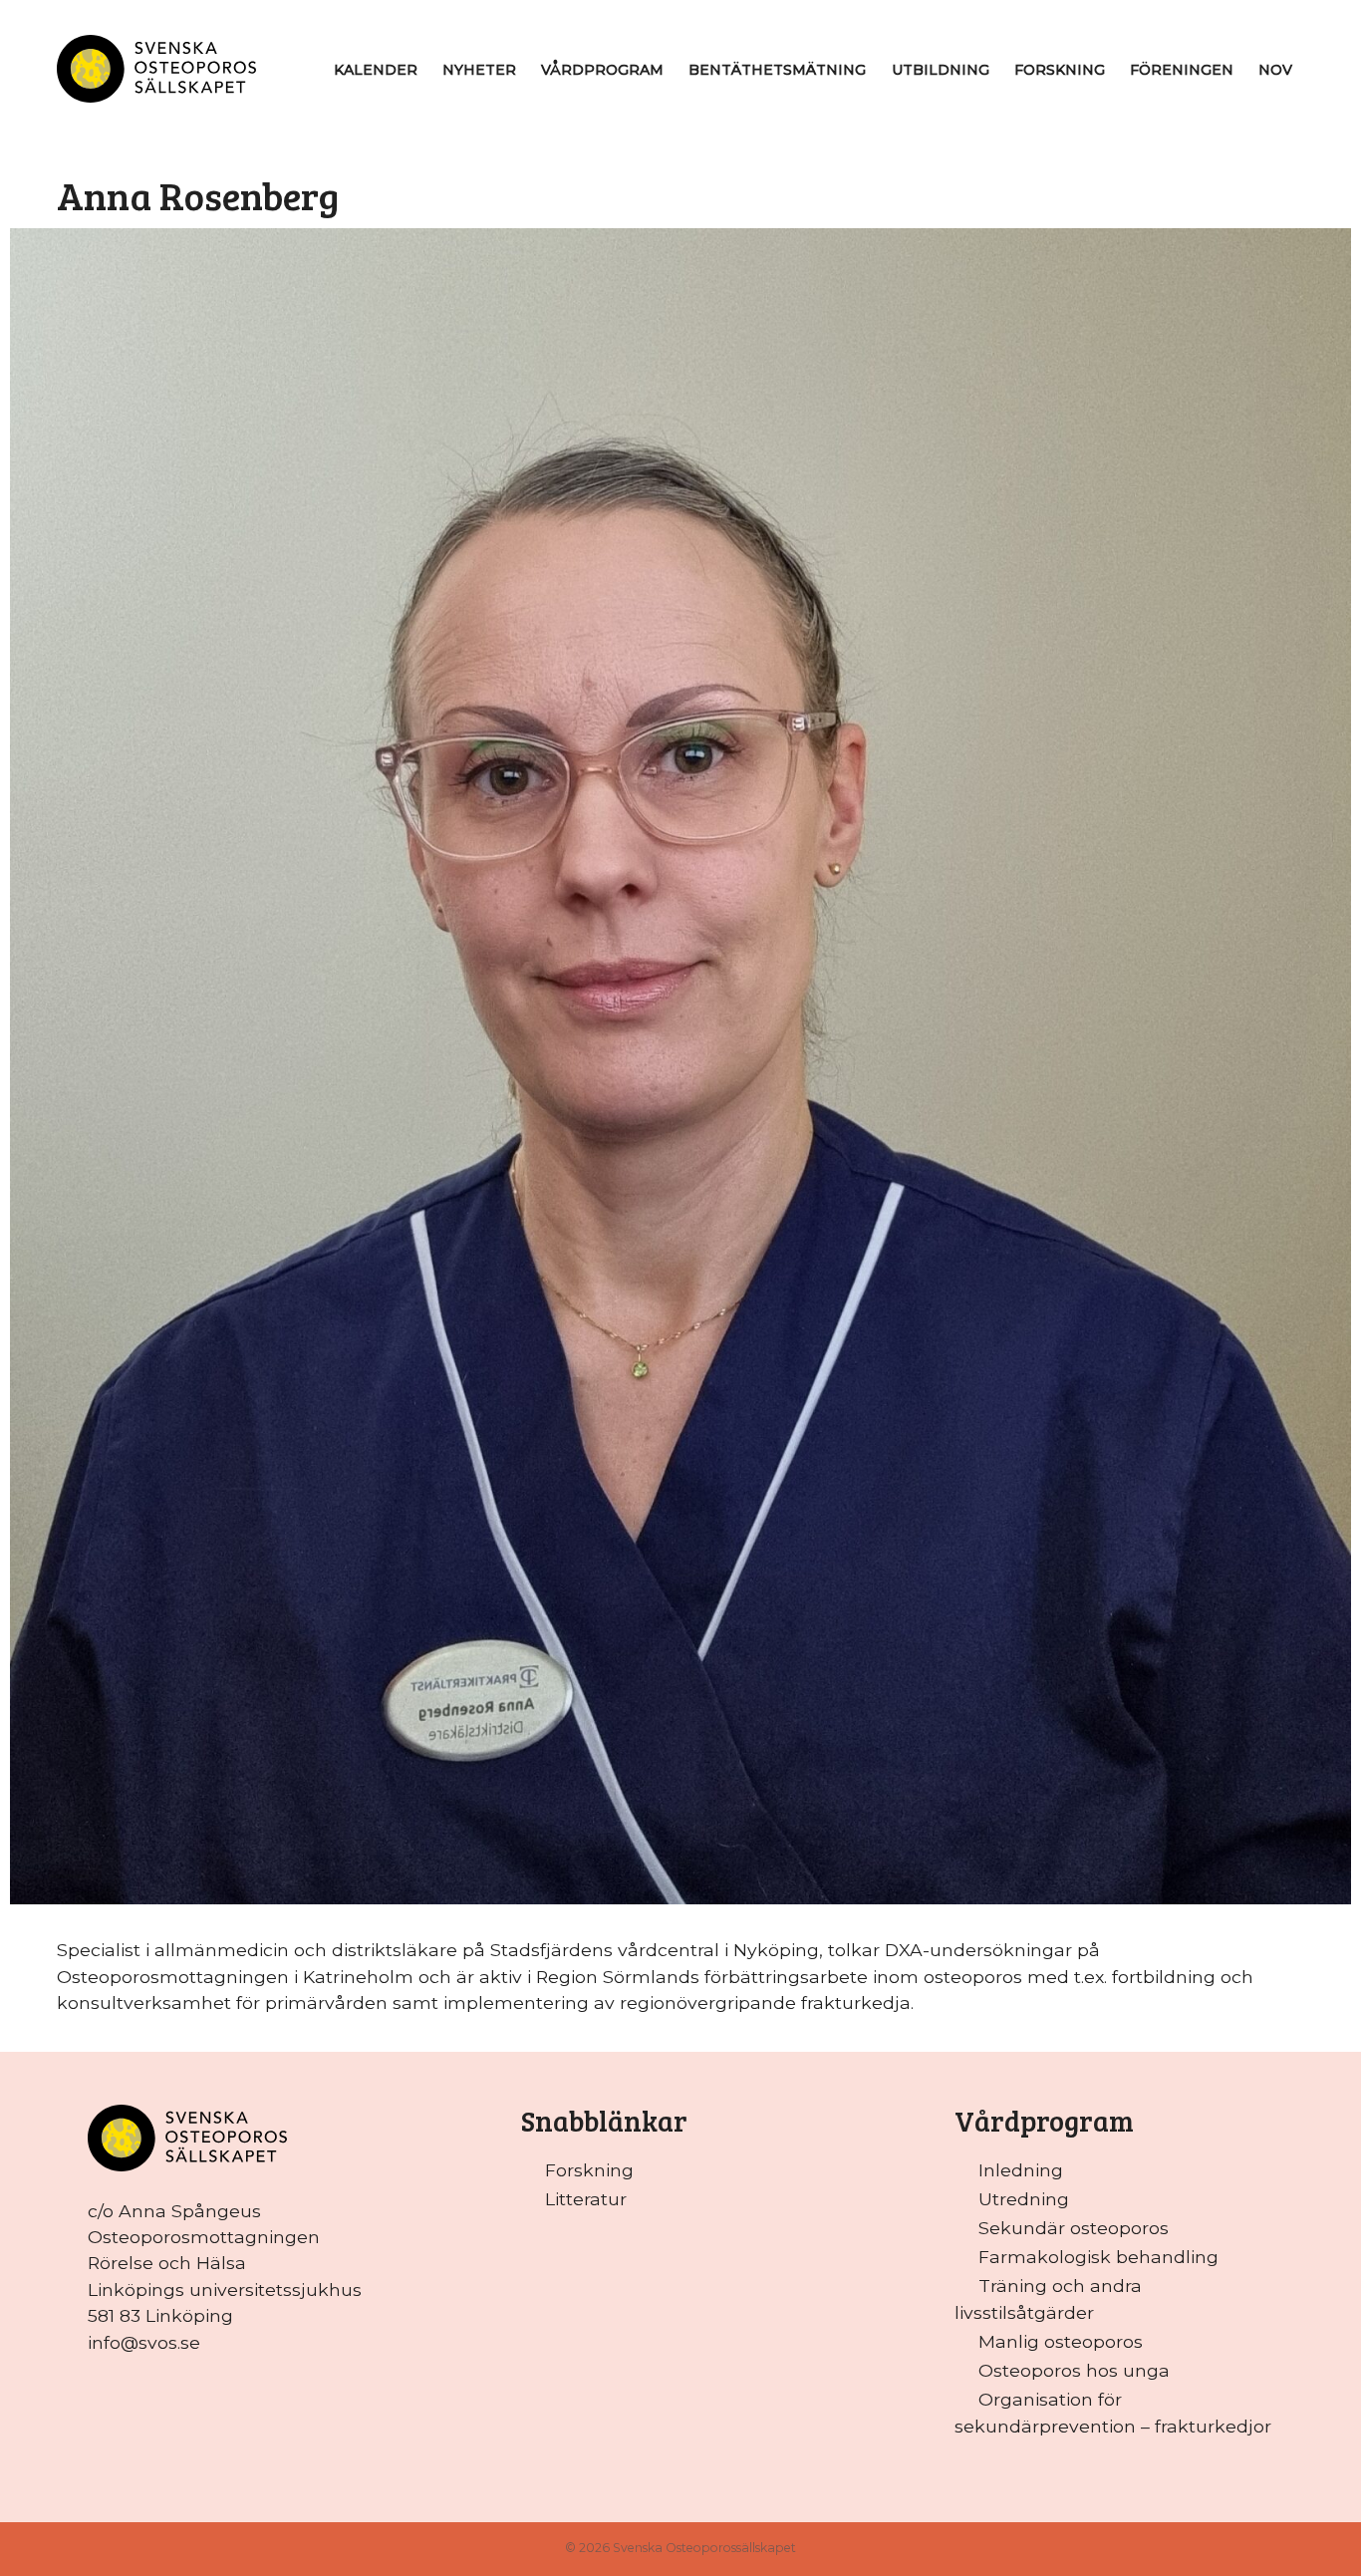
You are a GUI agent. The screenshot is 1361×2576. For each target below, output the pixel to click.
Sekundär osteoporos (1074, 2228)
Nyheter (479, 70)
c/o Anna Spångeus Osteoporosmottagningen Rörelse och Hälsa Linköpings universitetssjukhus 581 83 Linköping (225, 2264)
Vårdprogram (602, 70)
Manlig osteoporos (1061, 2341)
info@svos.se (144, 2342)
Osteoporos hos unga (1074, 2370)
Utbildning (941, 70)
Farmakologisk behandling (1098, 2257)
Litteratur (586, 2199)
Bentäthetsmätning (777, 70)
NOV (1275, 70)
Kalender (376, 70)
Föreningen (1182, 70)
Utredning (1024, 2199)
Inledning (1021, 2170)
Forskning (1060, 70)
